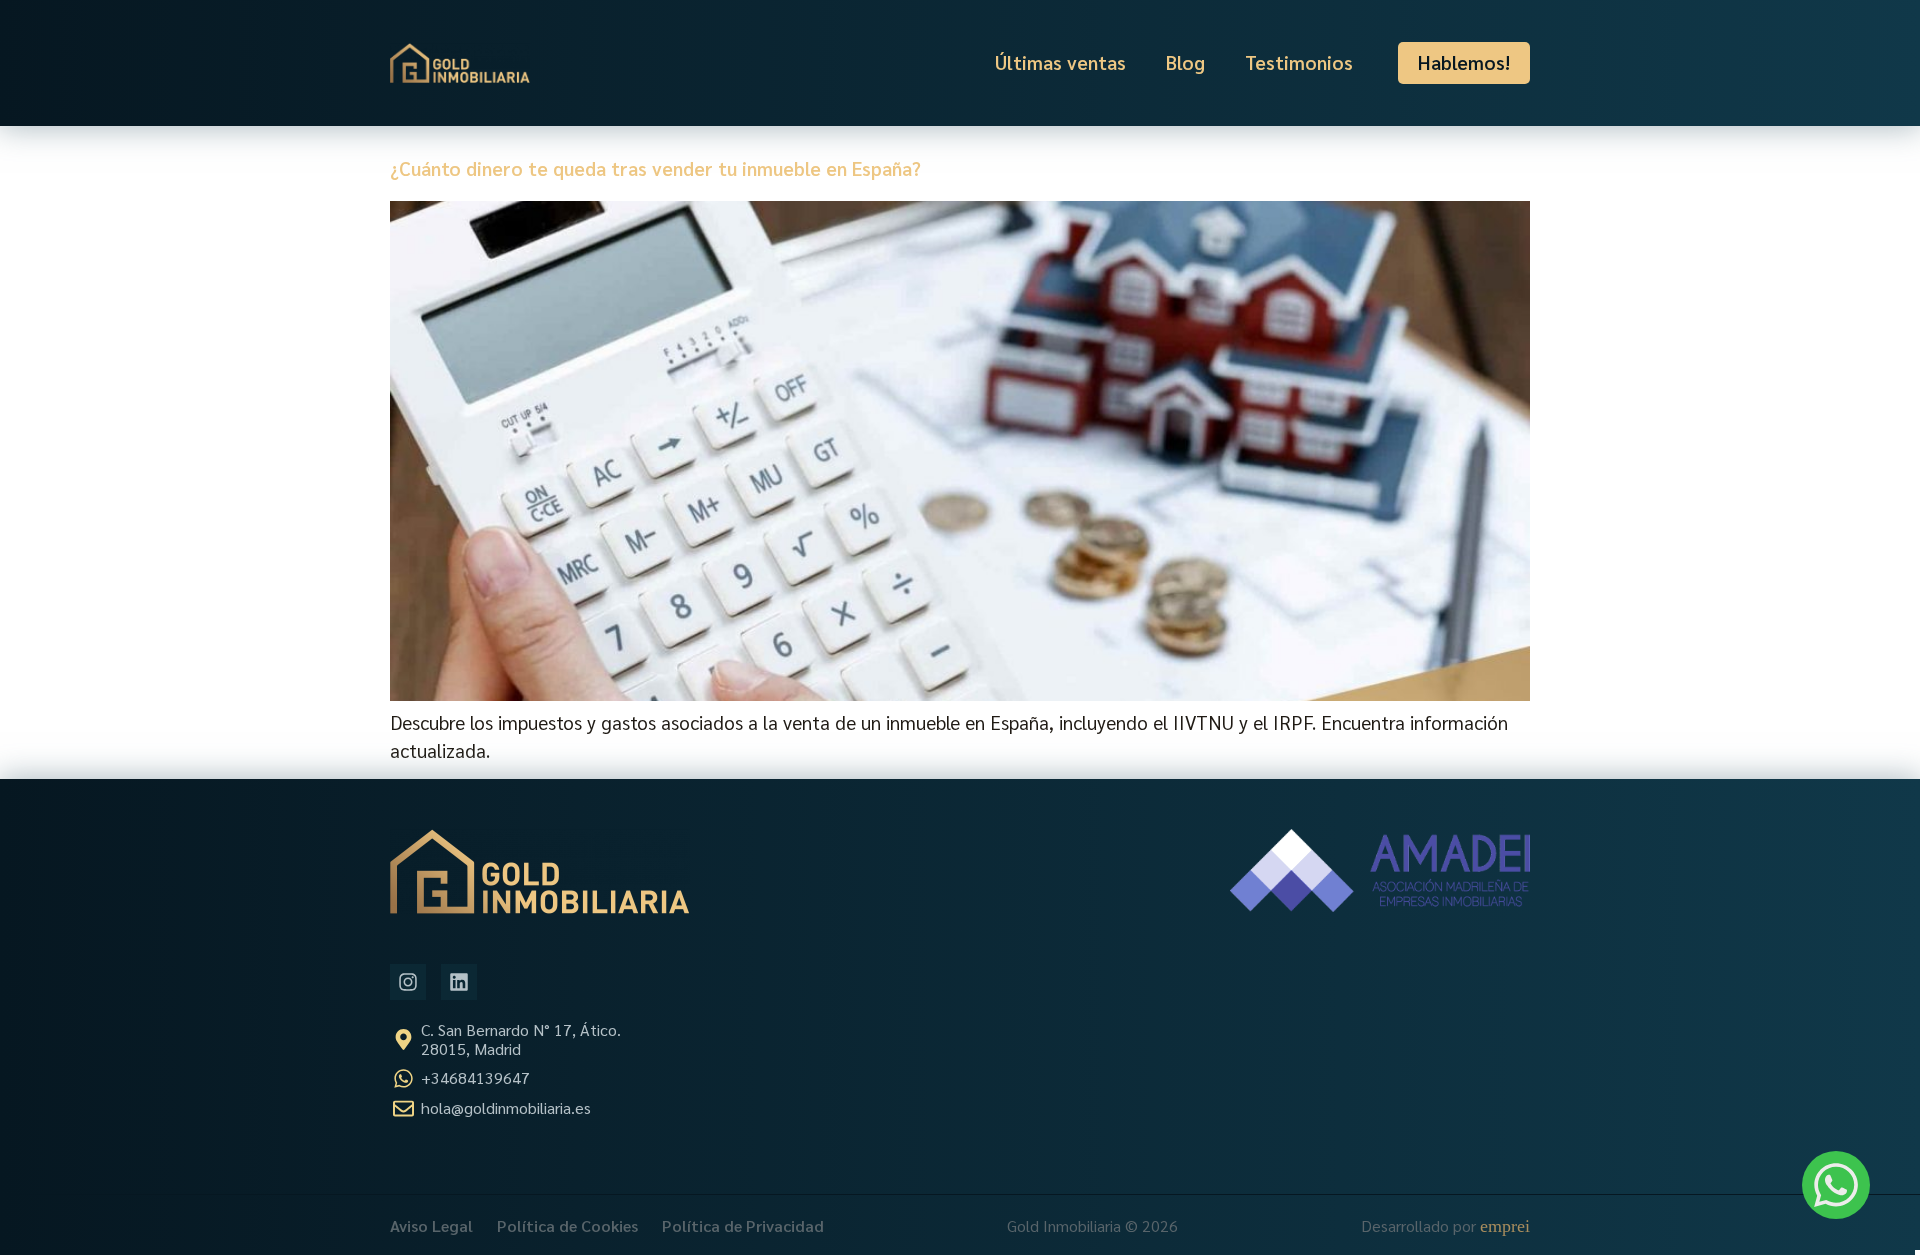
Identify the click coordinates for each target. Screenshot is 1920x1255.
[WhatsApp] (1836, 1185)
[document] (960, 627)
